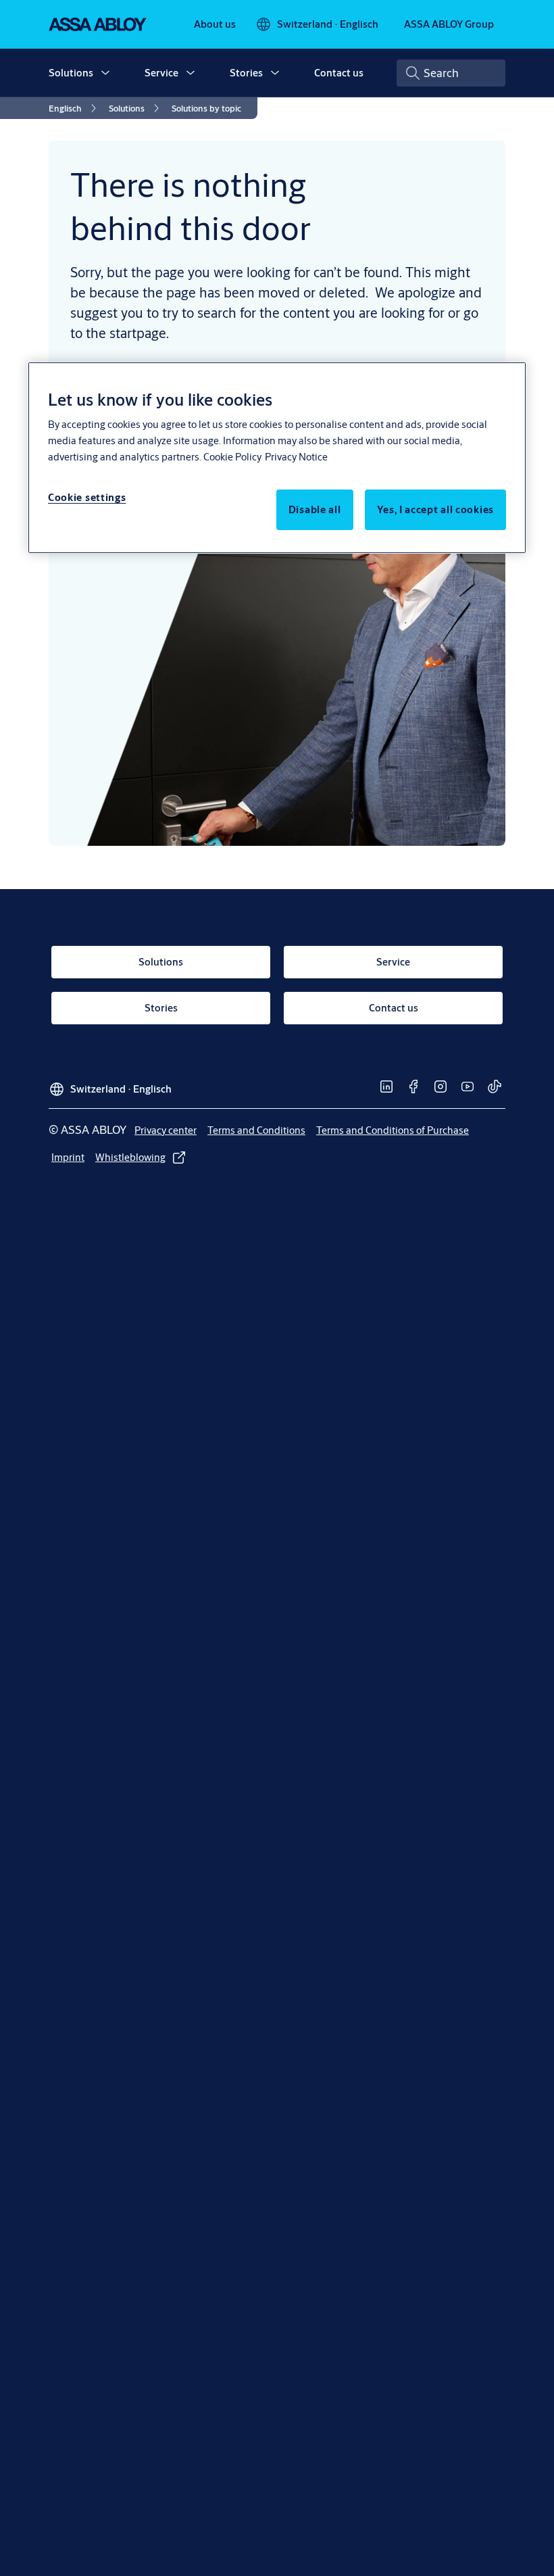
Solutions (71, 73)
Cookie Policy (232, 457)
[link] (215, 24)
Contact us (339, 73)
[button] (105, 73)
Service (161, 73)
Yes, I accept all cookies (436, 509)
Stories (246, 73)
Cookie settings (87, 497)
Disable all (315, 509)
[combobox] (451, 73)
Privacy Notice (296, 457)
